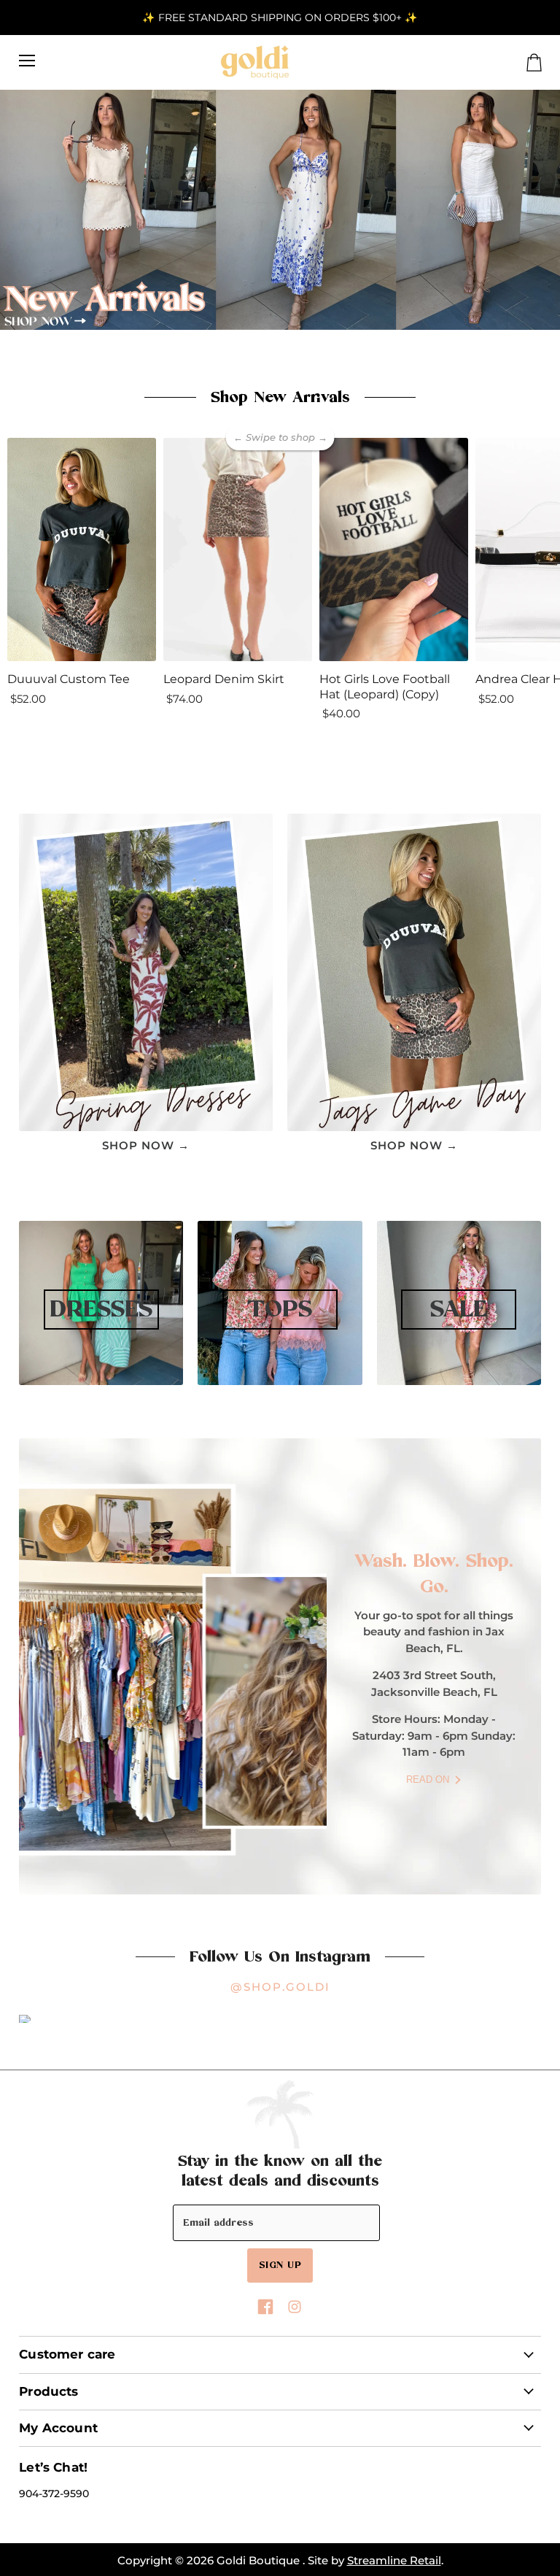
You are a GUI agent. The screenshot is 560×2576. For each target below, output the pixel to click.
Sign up (280, 2265)
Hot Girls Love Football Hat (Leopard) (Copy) (385, 687)
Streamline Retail (394, 2560)
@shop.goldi (280, 1987)
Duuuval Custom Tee (69, 679)
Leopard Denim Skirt (224, 679)
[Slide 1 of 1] (280, 210)
